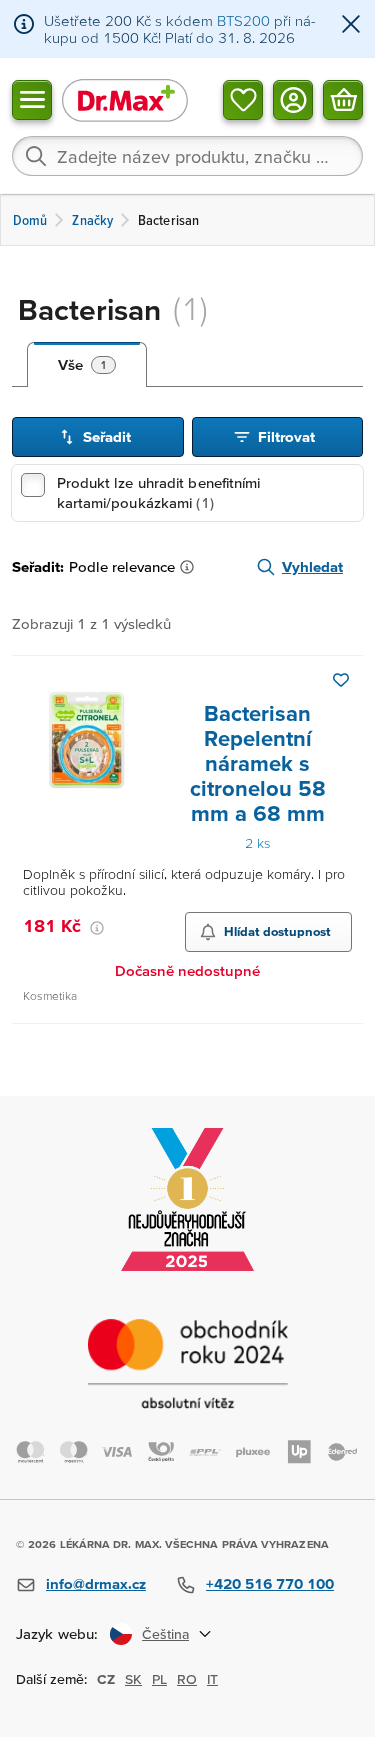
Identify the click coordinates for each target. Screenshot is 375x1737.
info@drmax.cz (96, 1583)
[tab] (87, 365)
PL (159, 1679)
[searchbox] (187, 156)
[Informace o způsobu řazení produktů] (191, 567)
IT (212, 1679)
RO (187, 1679)
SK (133, 1679)
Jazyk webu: (57, 1633)
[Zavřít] (351, 25)
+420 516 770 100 (270, 1583)
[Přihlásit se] (293, 99)
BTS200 (243, 20)
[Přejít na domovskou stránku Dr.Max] (125, 99)
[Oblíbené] (243, 99)
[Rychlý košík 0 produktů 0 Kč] (343, 99)
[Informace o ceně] (97, 928)
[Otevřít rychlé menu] (32, 99)
